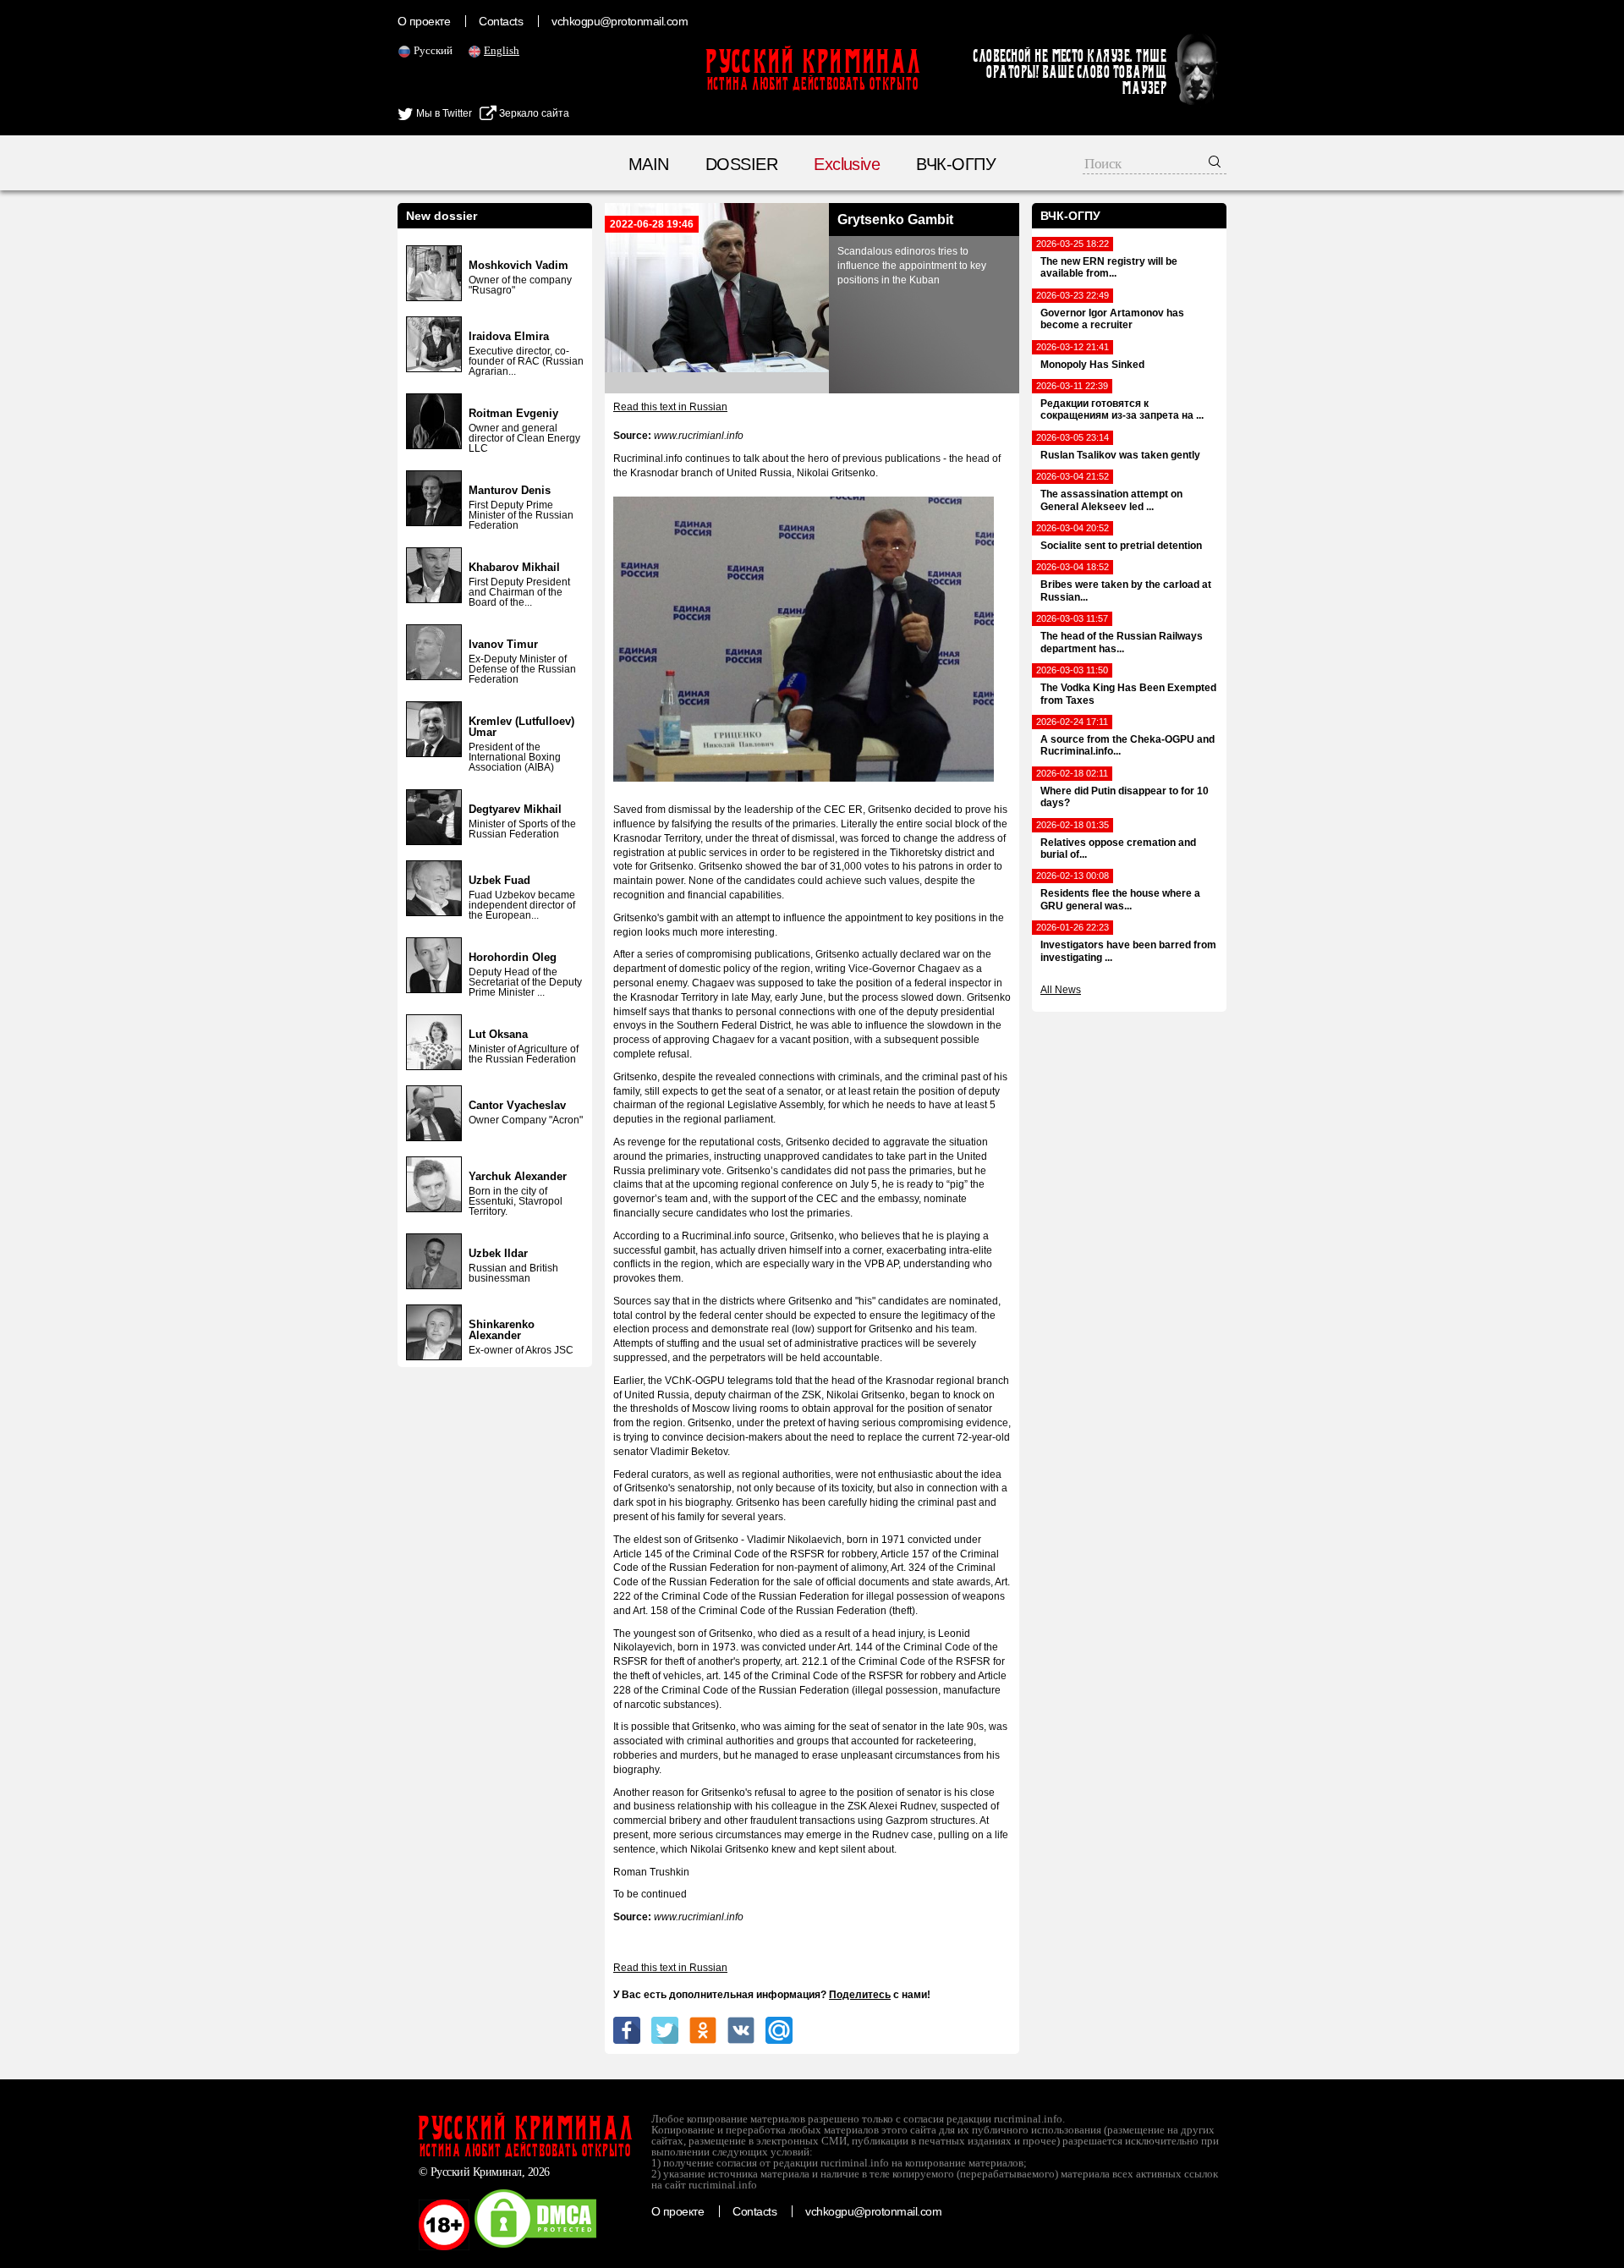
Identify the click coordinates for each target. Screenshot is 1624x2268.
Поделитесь (860, 1995)
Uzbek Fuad (499, 880)
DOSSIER (741, 164)
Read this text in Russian (670, 407)
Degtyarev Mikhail (515, 809)
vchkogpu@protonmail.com (620, 21)
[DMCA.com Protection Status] (535, 2247)
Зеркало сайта (533, 113)
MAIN (649, 164)
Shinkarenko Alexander (502, 1330)
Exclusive (847, 164)
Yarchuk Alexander (518, 1176)
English (502, 50)
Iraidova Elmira (509, 336)
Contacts (501, 21)
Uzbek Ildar (498, 1253)
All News (1061, 990)
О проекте (424, 21)
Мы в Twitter (443, 113)
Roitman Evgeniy (513, 413)
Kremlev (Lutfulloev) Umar (521, 727)
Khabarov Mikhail (514, 567)
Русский (433, 50)
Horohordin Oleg (513, 957)
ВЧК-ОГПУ (956, 164)
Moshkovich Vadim (518, 265)
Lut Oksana (498, 1034)
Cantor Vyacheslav (517, 1105)
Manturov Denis (510, 490)
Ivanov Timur (503, 644)
